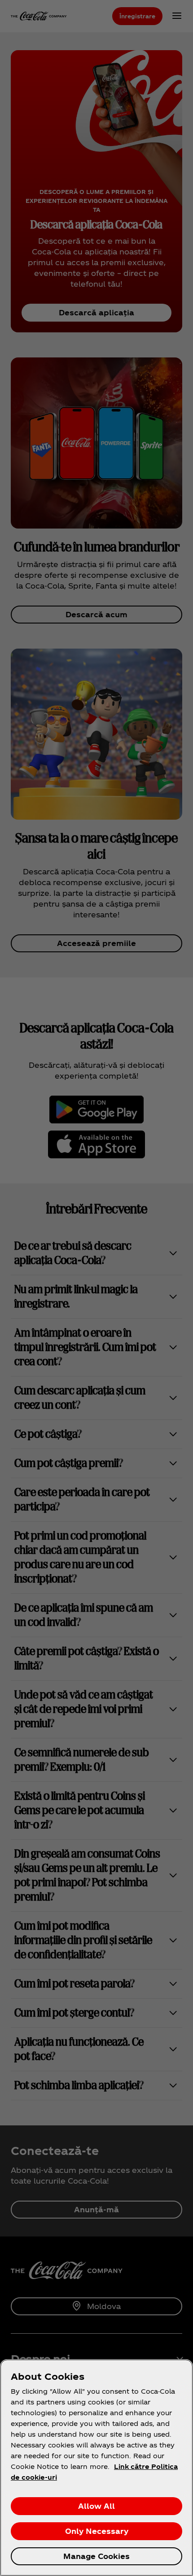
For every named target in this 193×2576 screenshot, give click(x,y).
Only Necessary (97, 2531)
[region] (96, 2468)
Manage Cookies (96, 2556)
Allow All (96, 2506)
